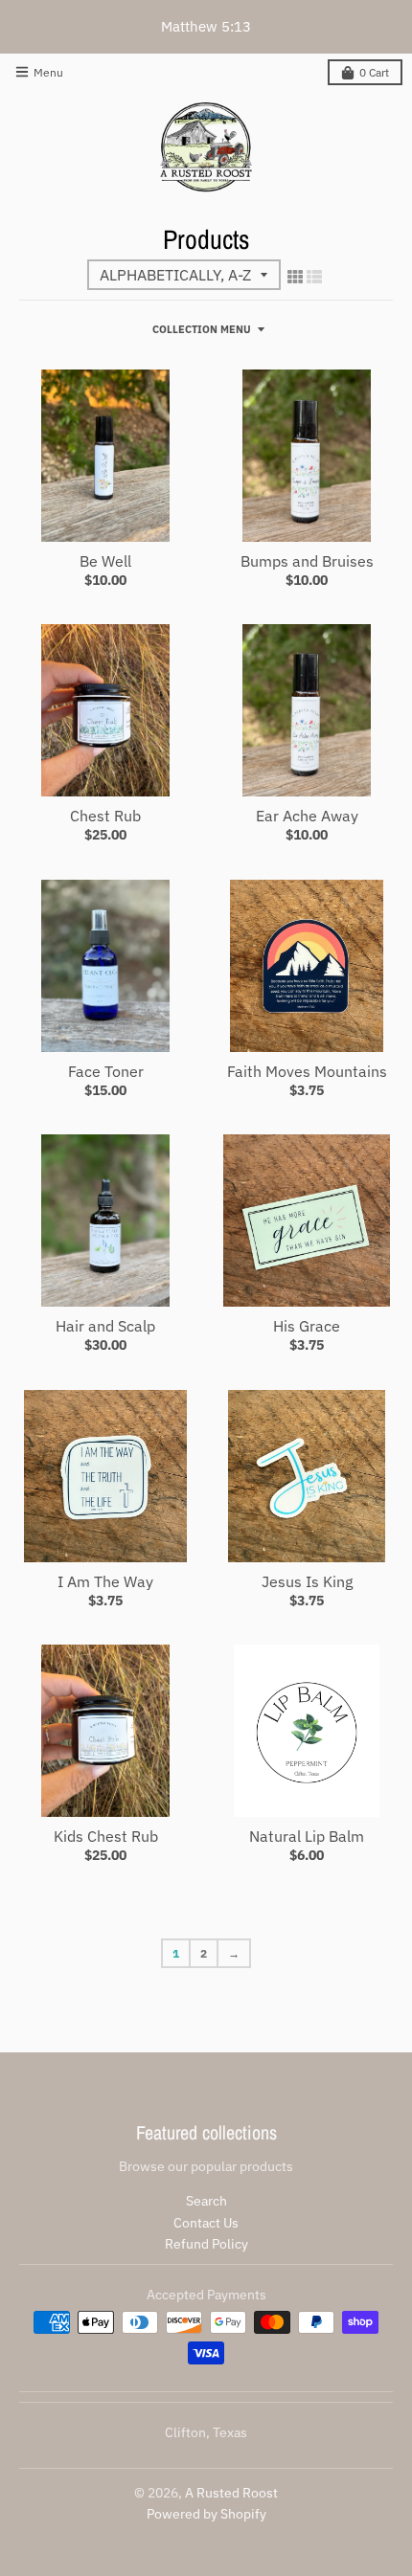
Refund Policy (206, 2244)
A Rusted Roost (231, 2493)
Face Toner (106, 1071)
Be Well (105, 561)
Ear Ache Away (307, 816)
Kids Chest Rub (106, 1836)
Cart (374, 72)
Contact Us (206, 2223)
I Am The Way (105, 1581)
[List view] (314, 277)
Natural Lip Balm (307, 1836)
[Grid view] (295, 277)
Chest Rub (105, 816)
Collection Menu (202, 329)
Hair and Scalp (105, 1326)
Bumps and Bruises (307, 561)
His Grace (307, 1326)
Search (206, 2201)
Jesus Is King (307, 1581)
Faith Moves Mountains (307, 1071)
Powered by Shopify (206, 2514)
